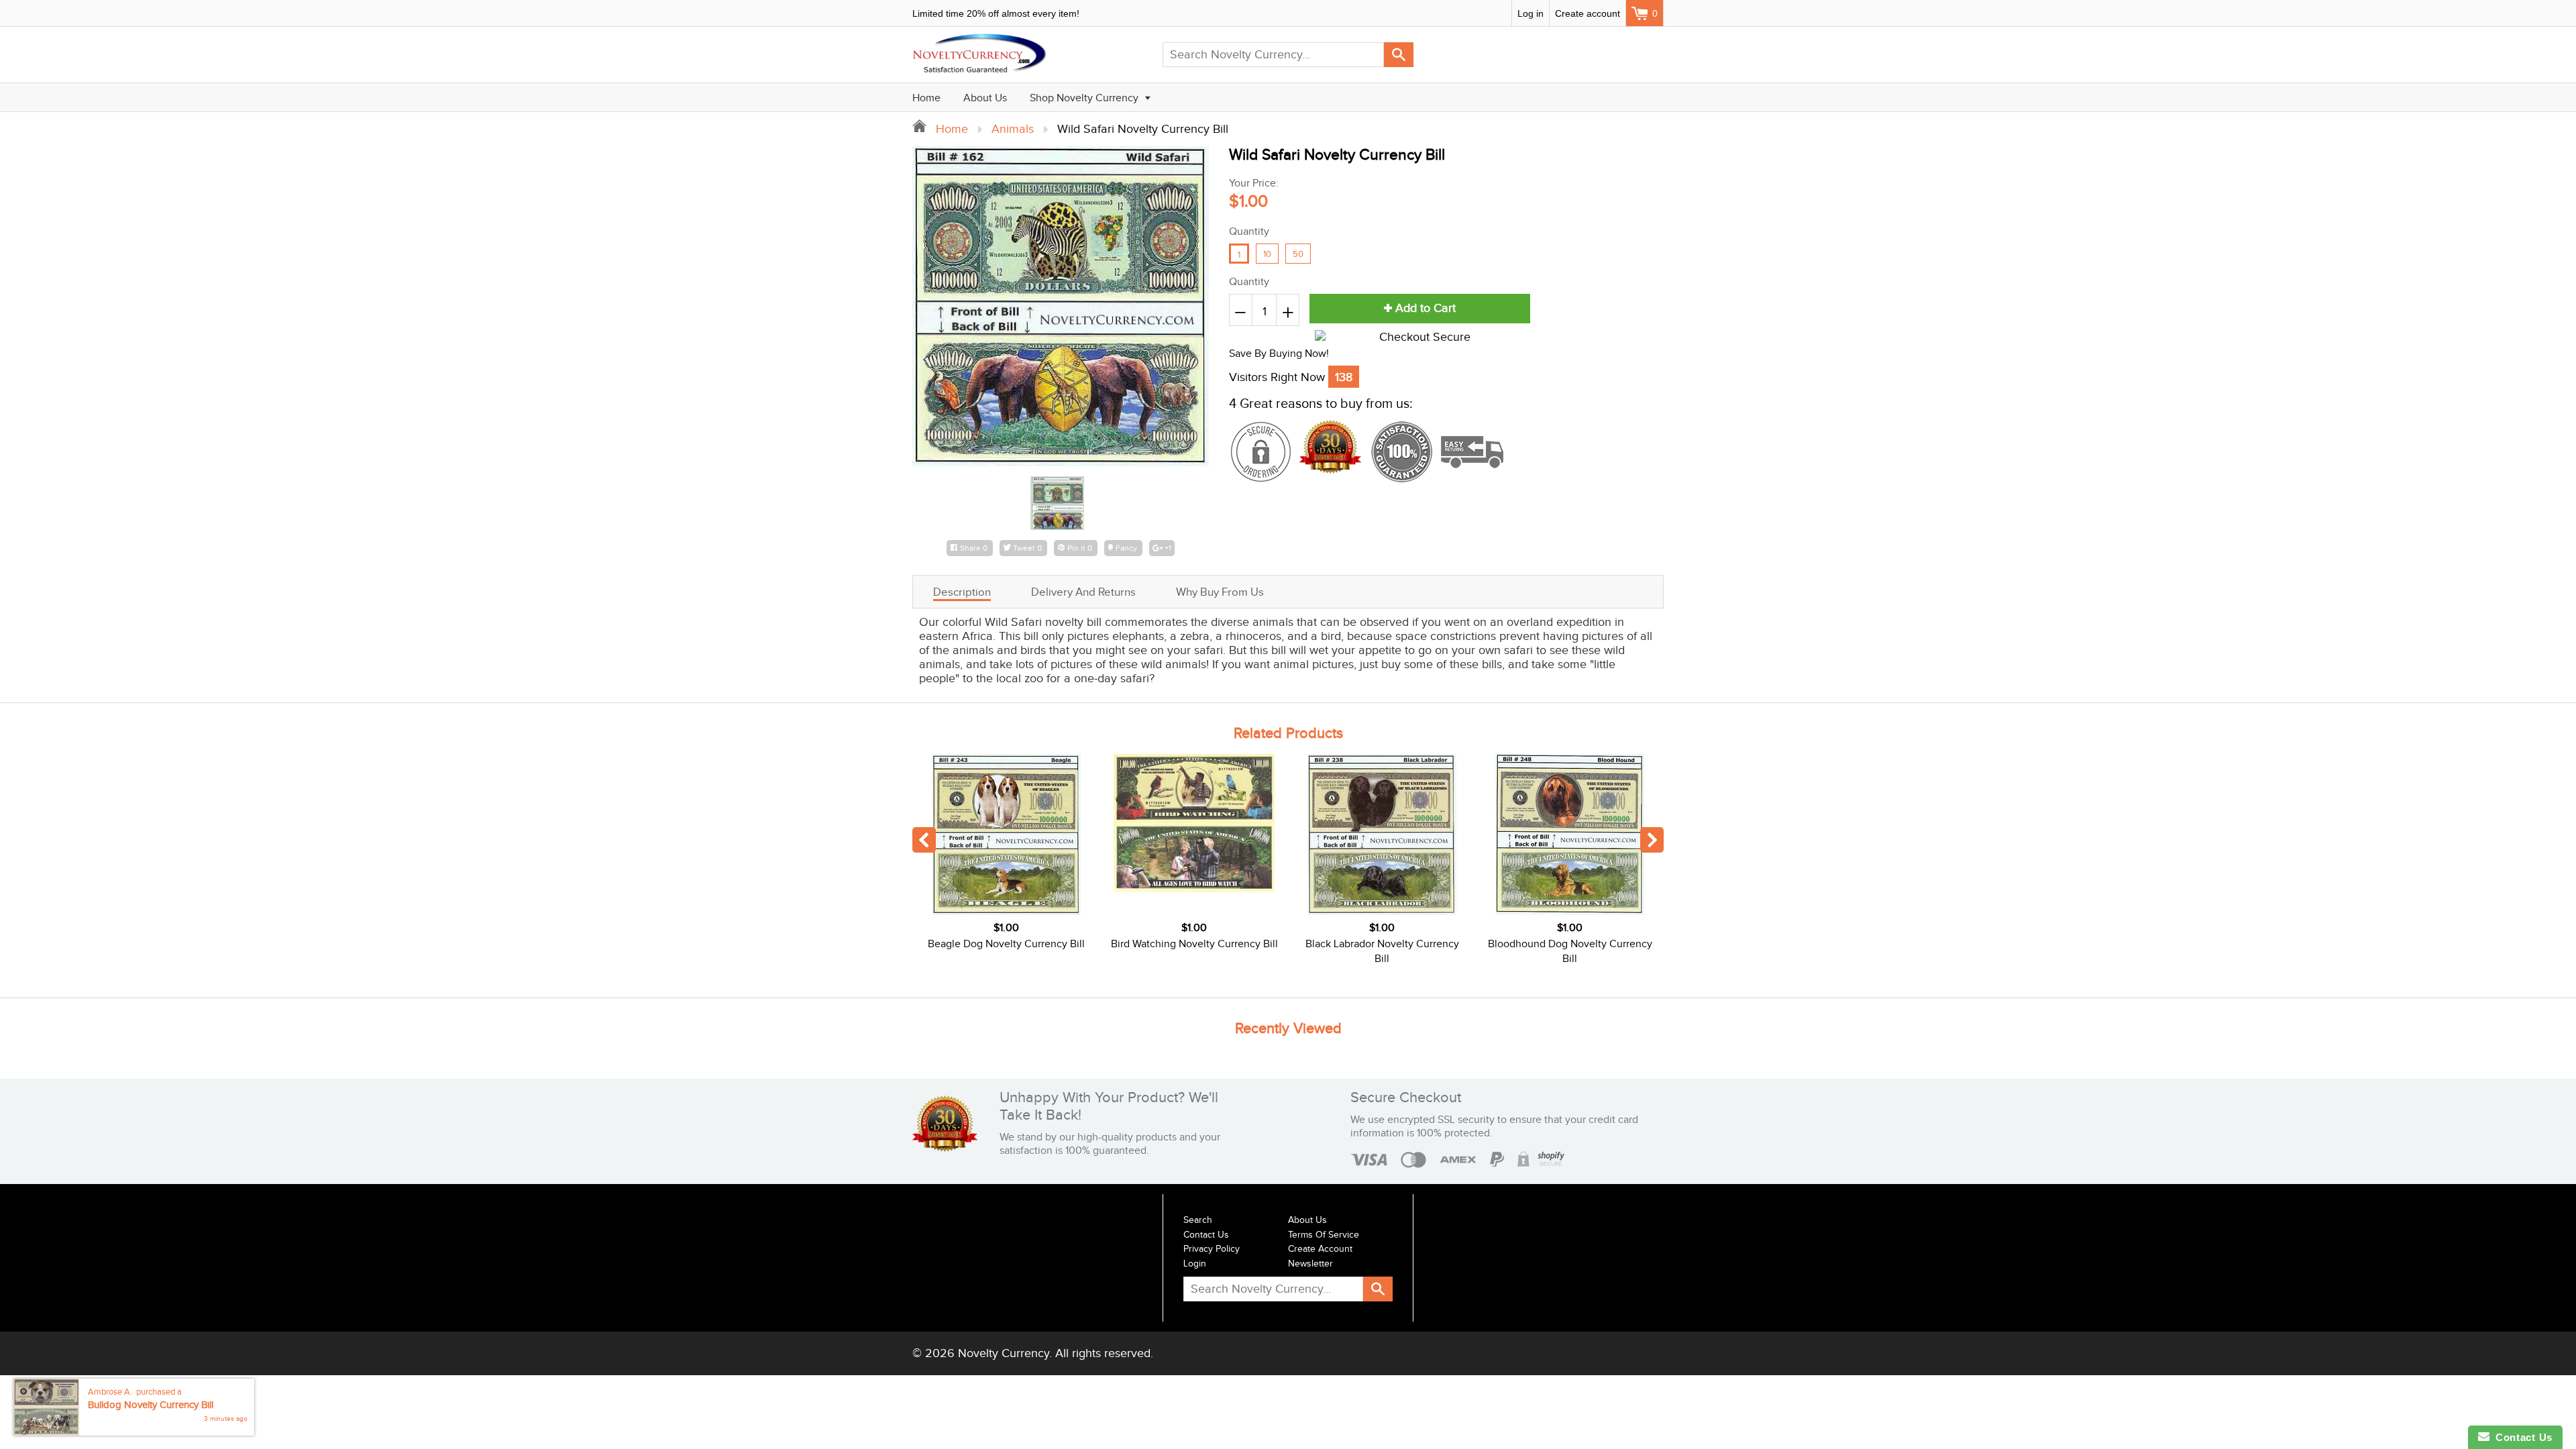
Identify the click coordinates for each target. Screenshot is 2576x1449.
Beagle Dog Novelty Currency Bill (1006, 944)
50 (1298, 254)
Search (1198, 1220)
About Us (985, 98)
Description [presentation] (962, 592)
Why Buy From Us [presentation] (1220, 592)
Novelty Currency (1004, 1353)
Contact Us (1206, 1235)
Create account (1588, 13)
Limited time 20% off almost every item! (996, 13)
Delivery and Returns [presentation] (1083, 592)
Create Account (1320, 1249)
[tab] (962, 592)
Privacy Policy (1212, 1249)
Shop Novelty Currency (1085, 98)
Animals (1013, 129)
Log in (1531, 13)
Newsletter (1310, 1264)
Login (1195, 1264)
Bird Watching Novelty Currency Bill (1194, 944)
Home (926, 98)
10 (1267, 254)
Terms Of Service (1324, 1235)
